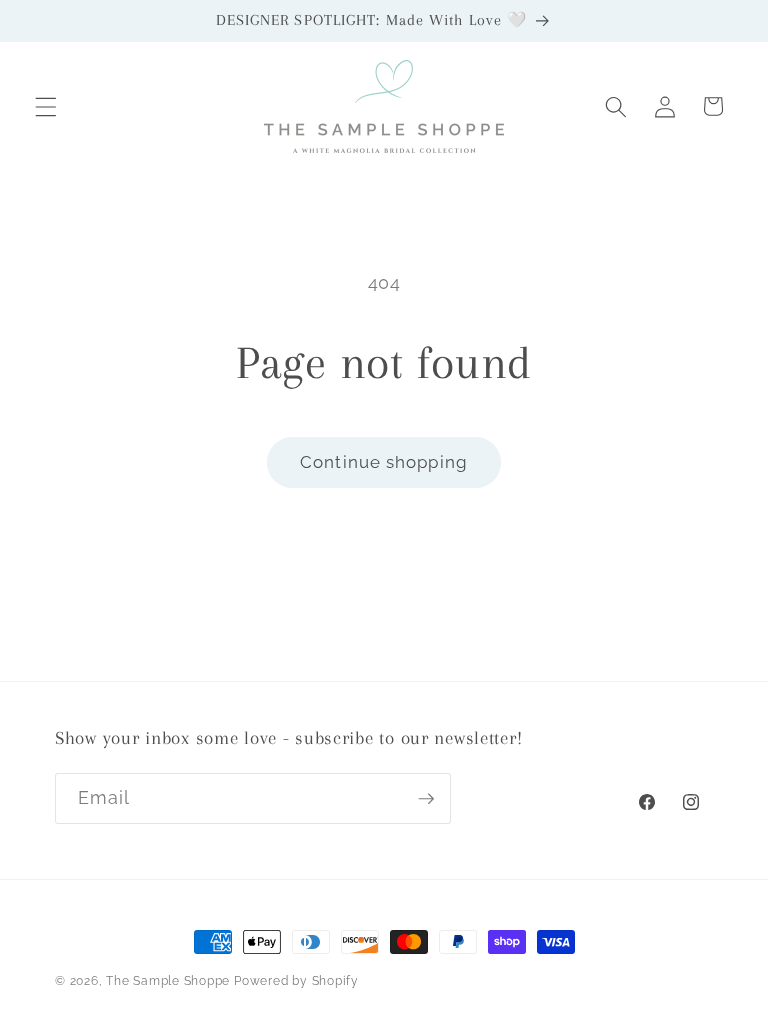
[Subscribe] (426, 799)
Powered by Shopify (296, 981)
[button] (46, 106)
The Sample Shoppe (168, 981)
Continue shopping (384, 462)
